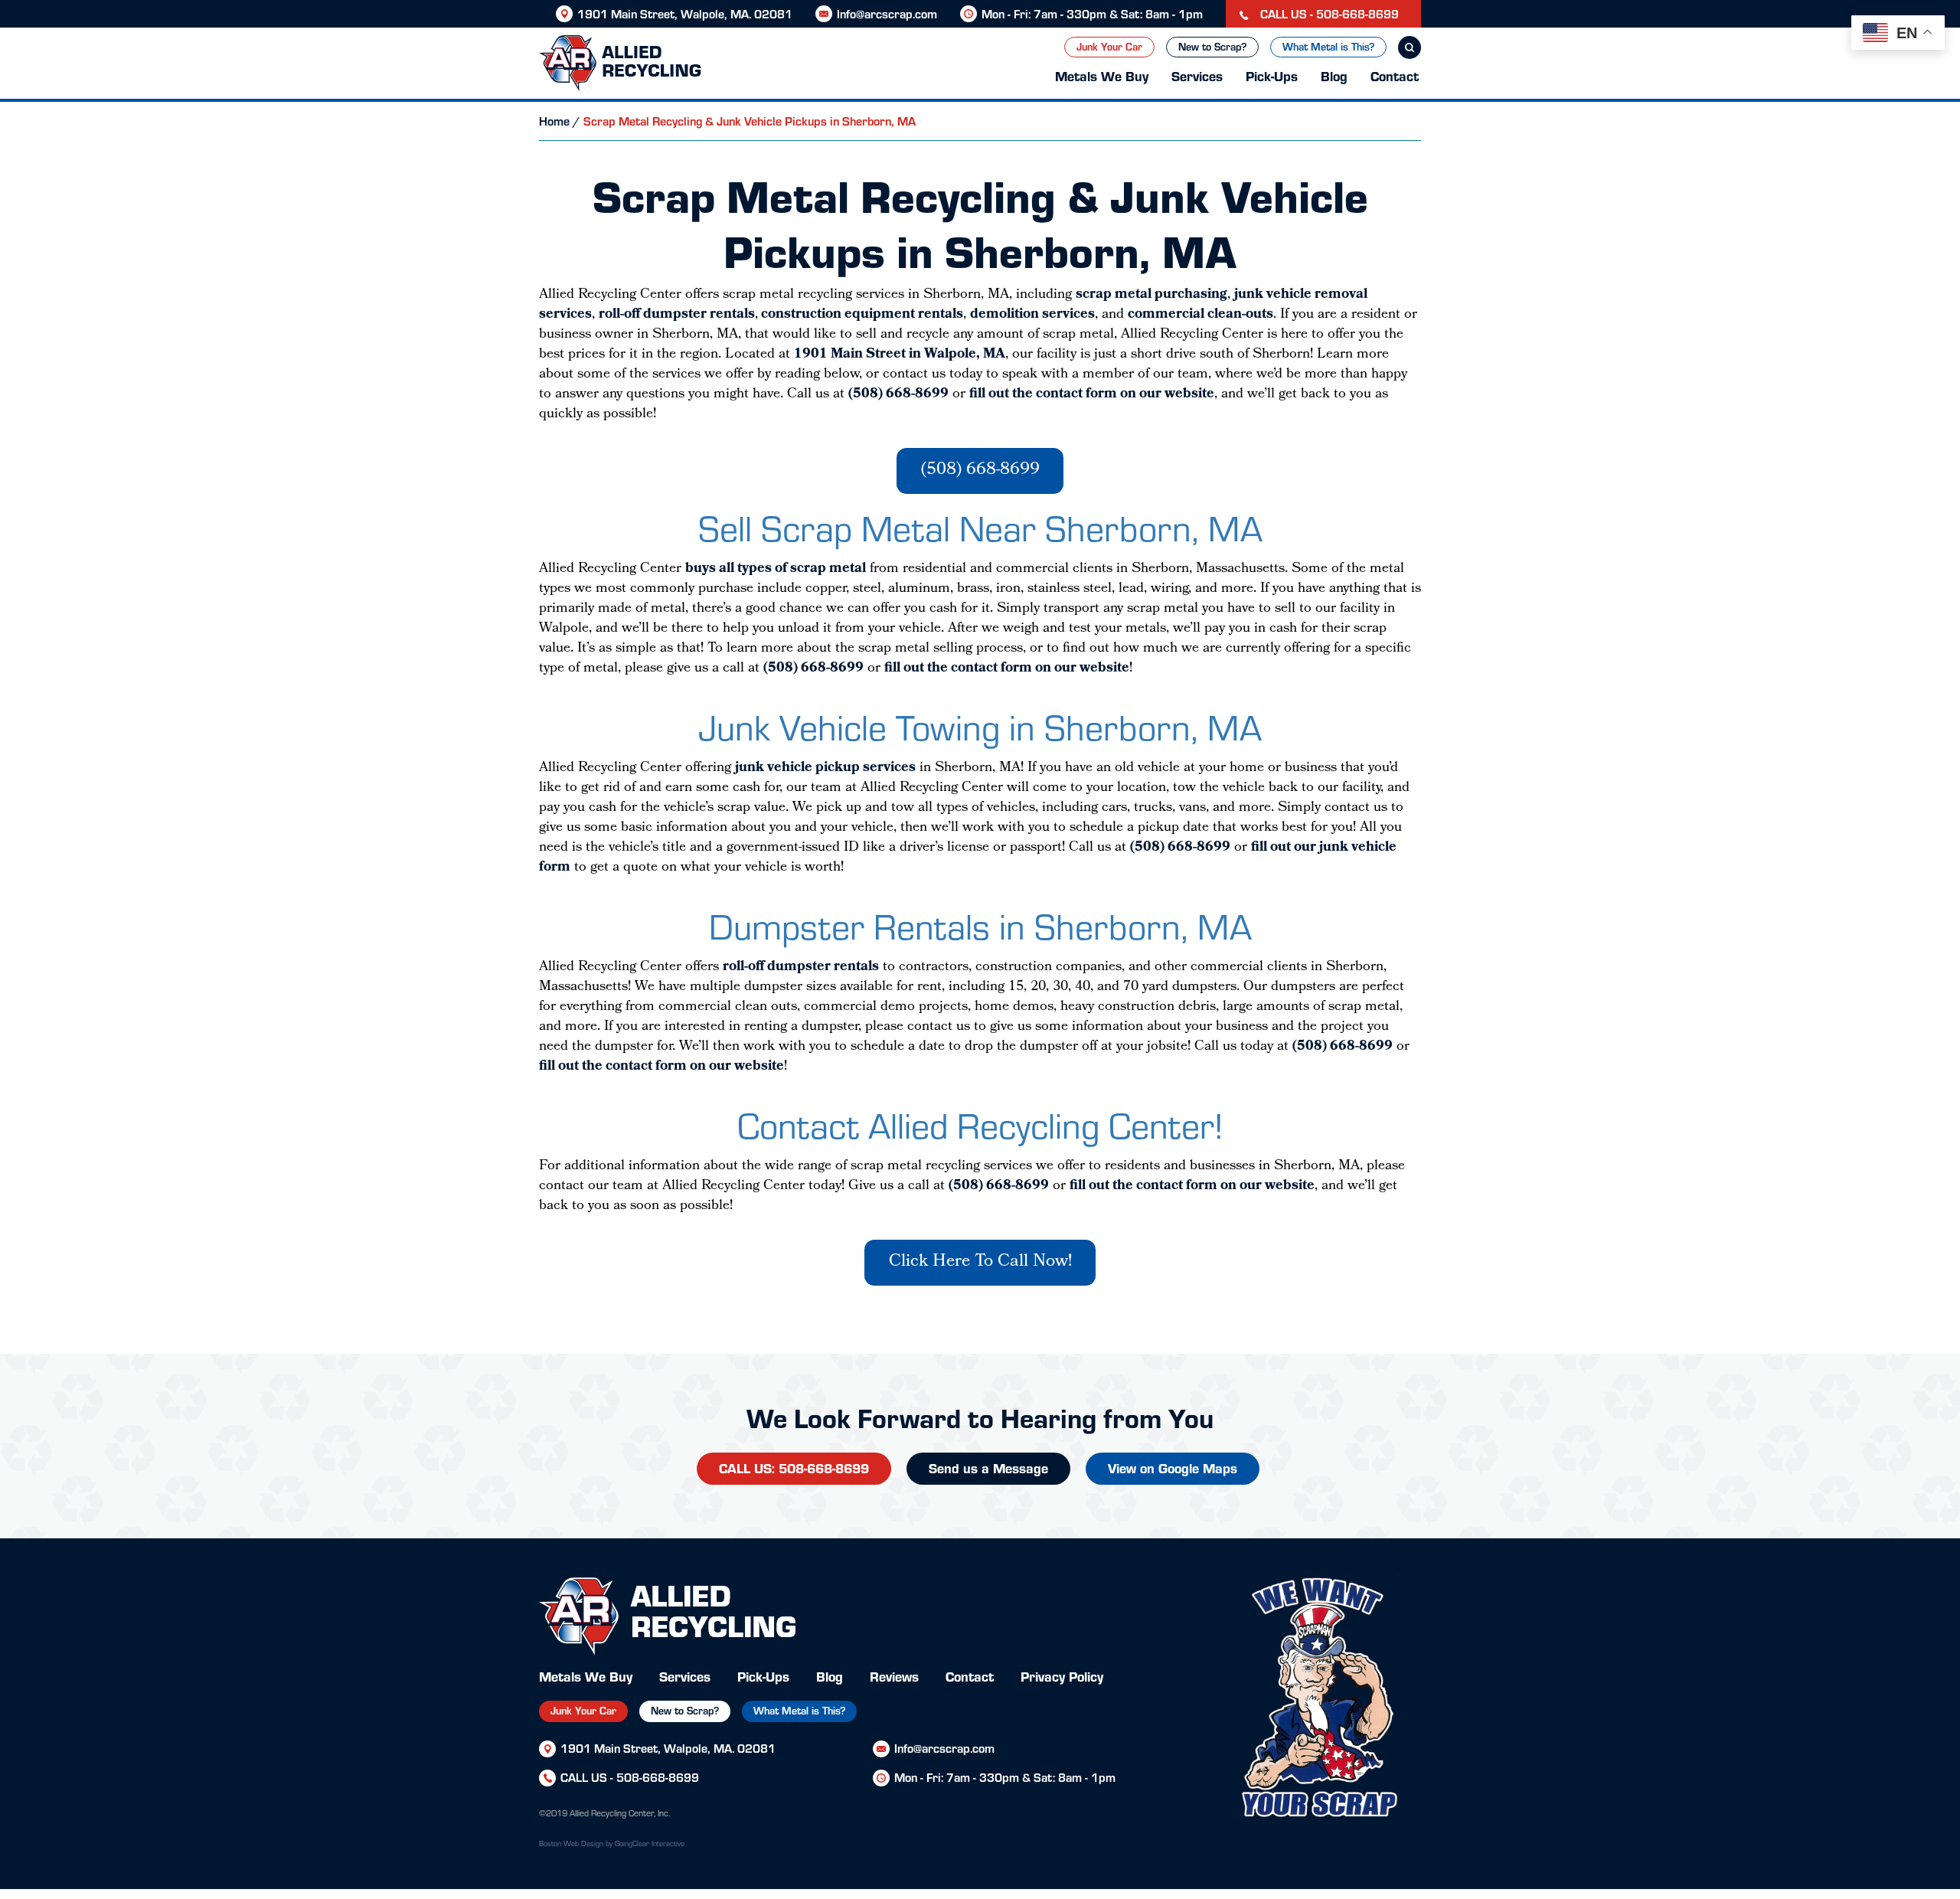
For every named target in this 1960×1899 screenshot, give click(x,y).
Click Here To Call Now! (980, 1262)
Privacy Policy (1062, 1676)
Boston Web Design (571, 1843)
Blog (1334, 75)
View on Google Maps (1173, 1468)
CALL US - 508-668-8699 (1328, 13)
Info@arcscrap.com (887, 13)
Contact (1395, 75)
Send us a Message (988, 1468)
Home (554, 121)
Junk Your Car (1109, 46)
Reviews (894, 1676)
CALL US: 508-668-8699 (794, 1468)
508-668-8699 (658, 1777)
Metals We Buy (1102, 75)
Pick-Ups (1272, 75)
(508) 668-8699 (980, 471)
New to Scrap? (1212, 46)
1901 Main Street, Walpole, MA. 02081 (685, 13)
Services (1197, 75)
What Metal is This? (1328, 46)
